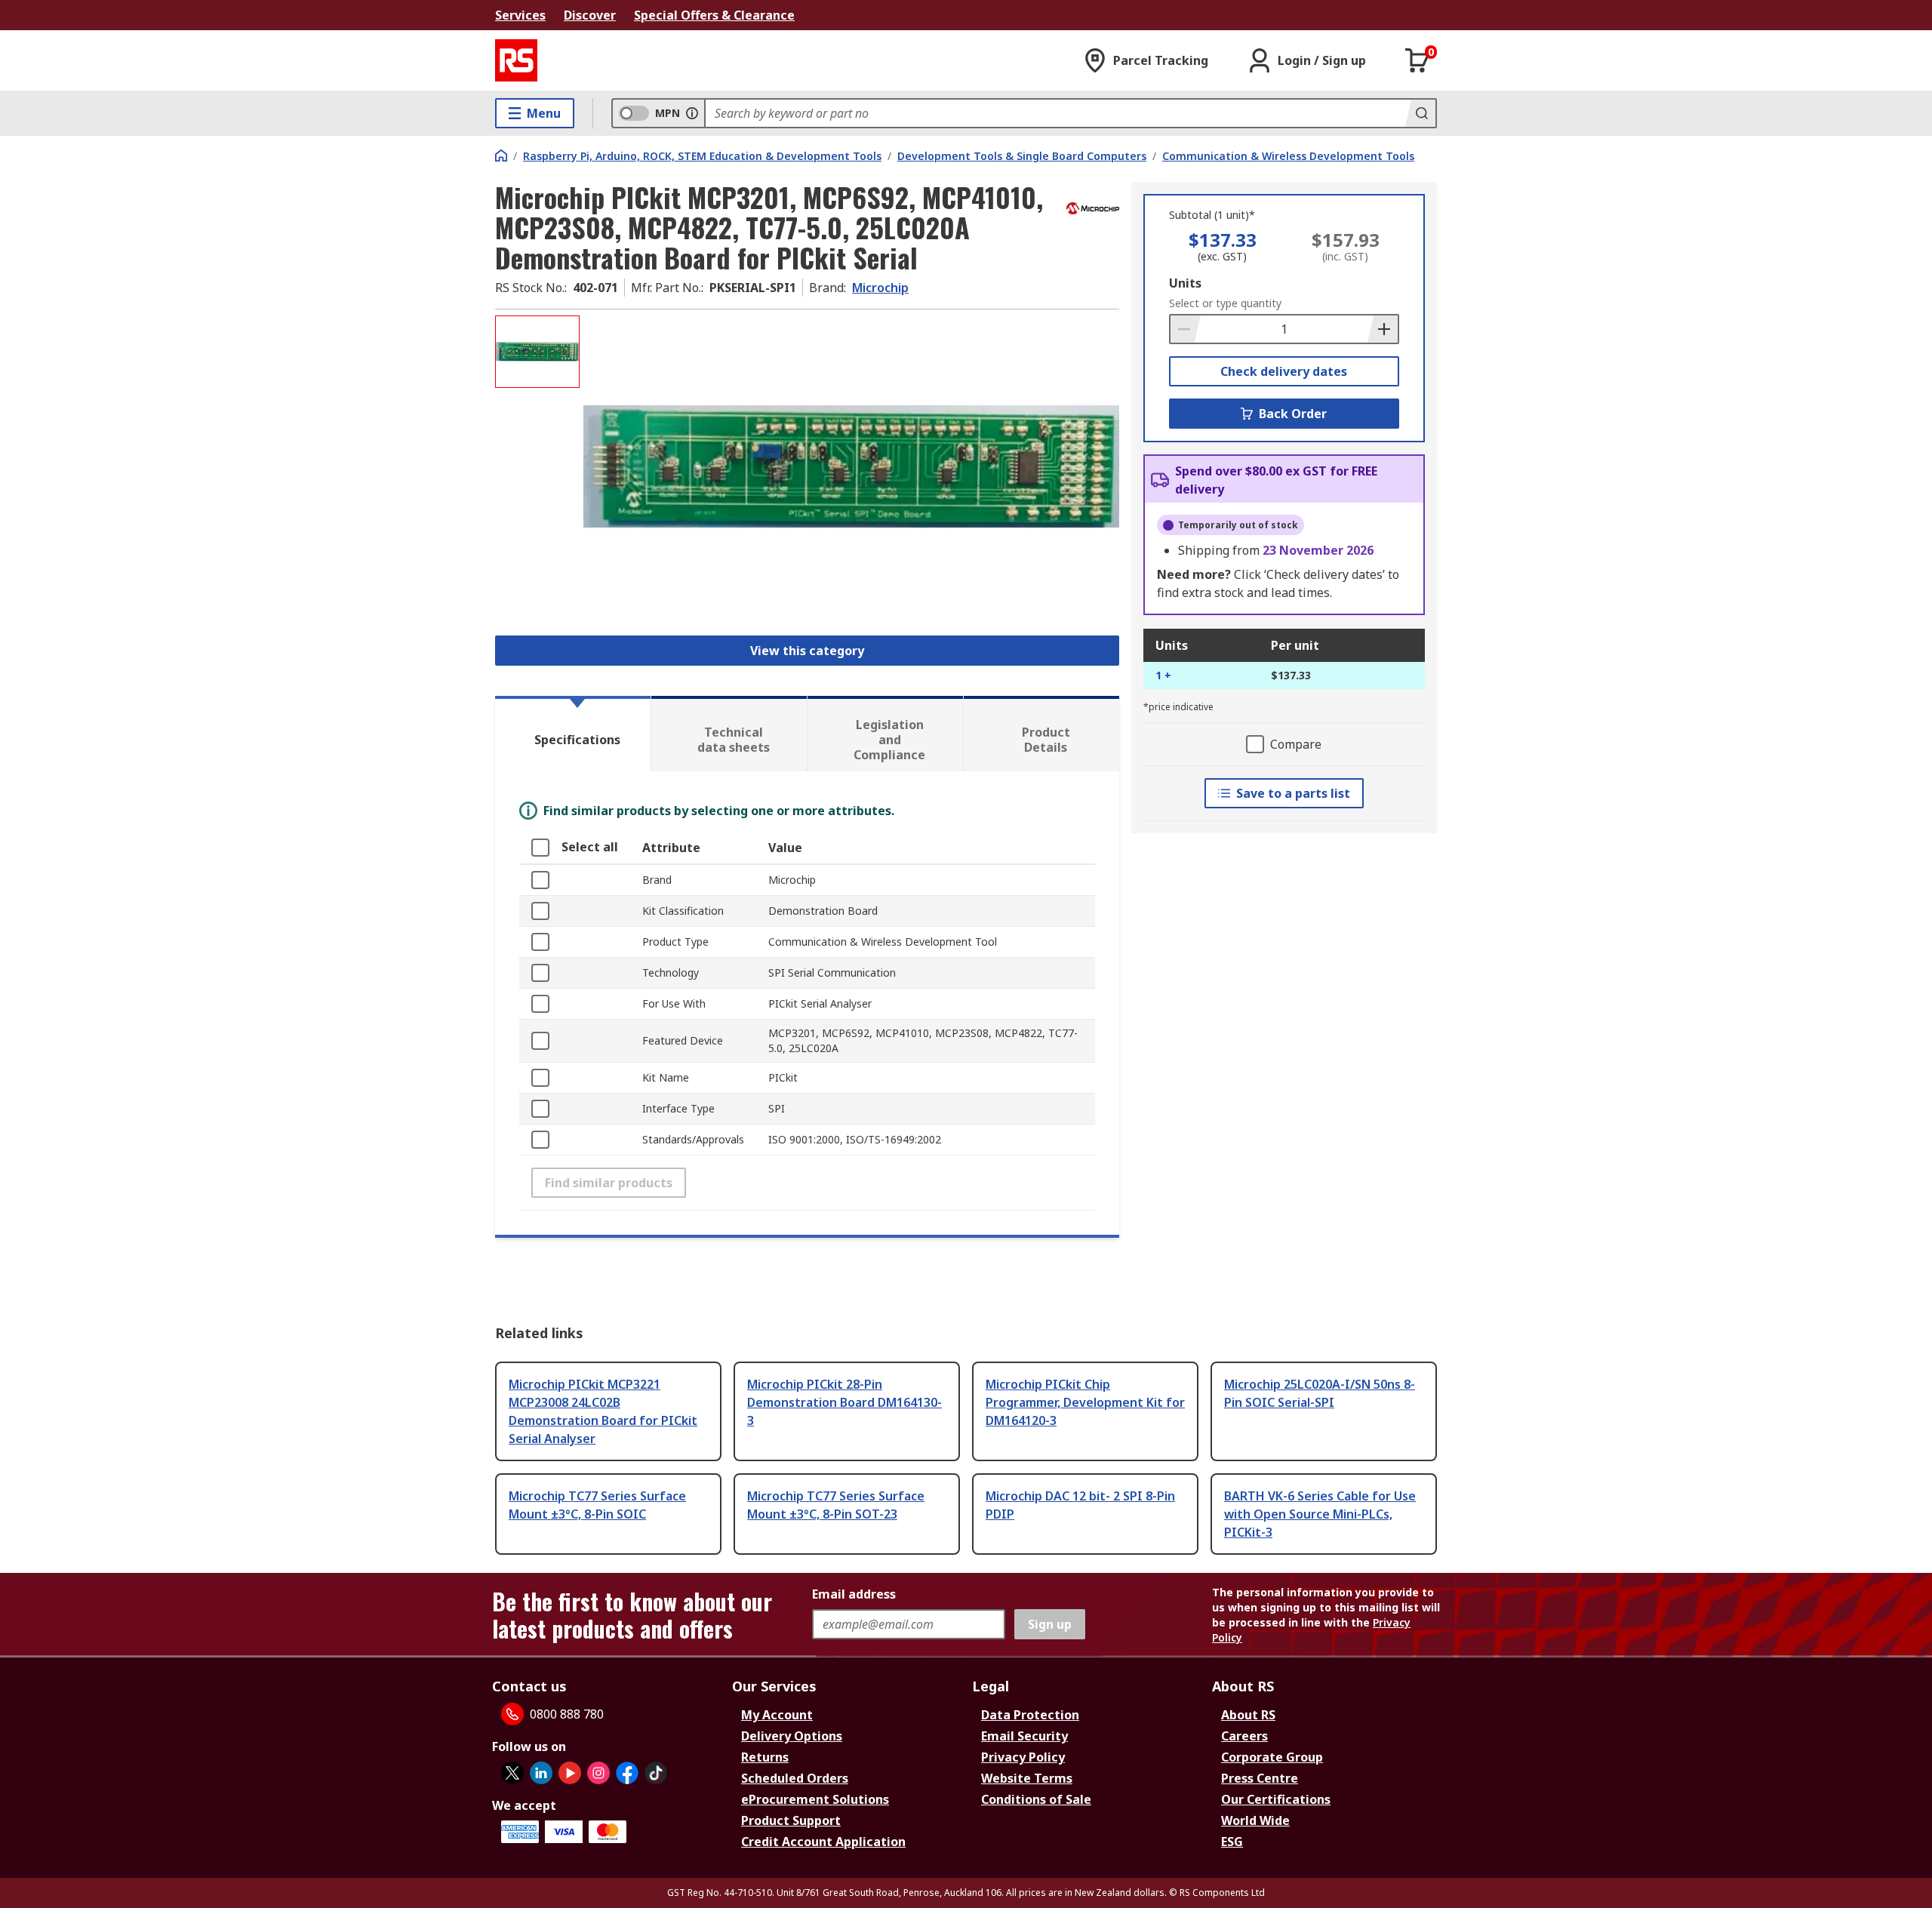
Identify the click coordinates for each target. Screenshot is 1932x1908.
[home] (501, 155)
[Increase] (1383, 329)
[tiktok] (656, 1773)
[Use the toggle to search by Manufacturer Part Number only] (692, 113)
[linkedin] (541, 1773)
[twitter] (512, 1773)
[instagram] (598, 1773)
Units (1185, 283)
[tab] (573, 734)
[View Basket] (1417, 60)
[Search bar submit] (1420, 113)
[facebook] (627, 1773)
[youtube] (570, 1773)
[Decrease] (1186, 329)
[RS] (516, 60)
